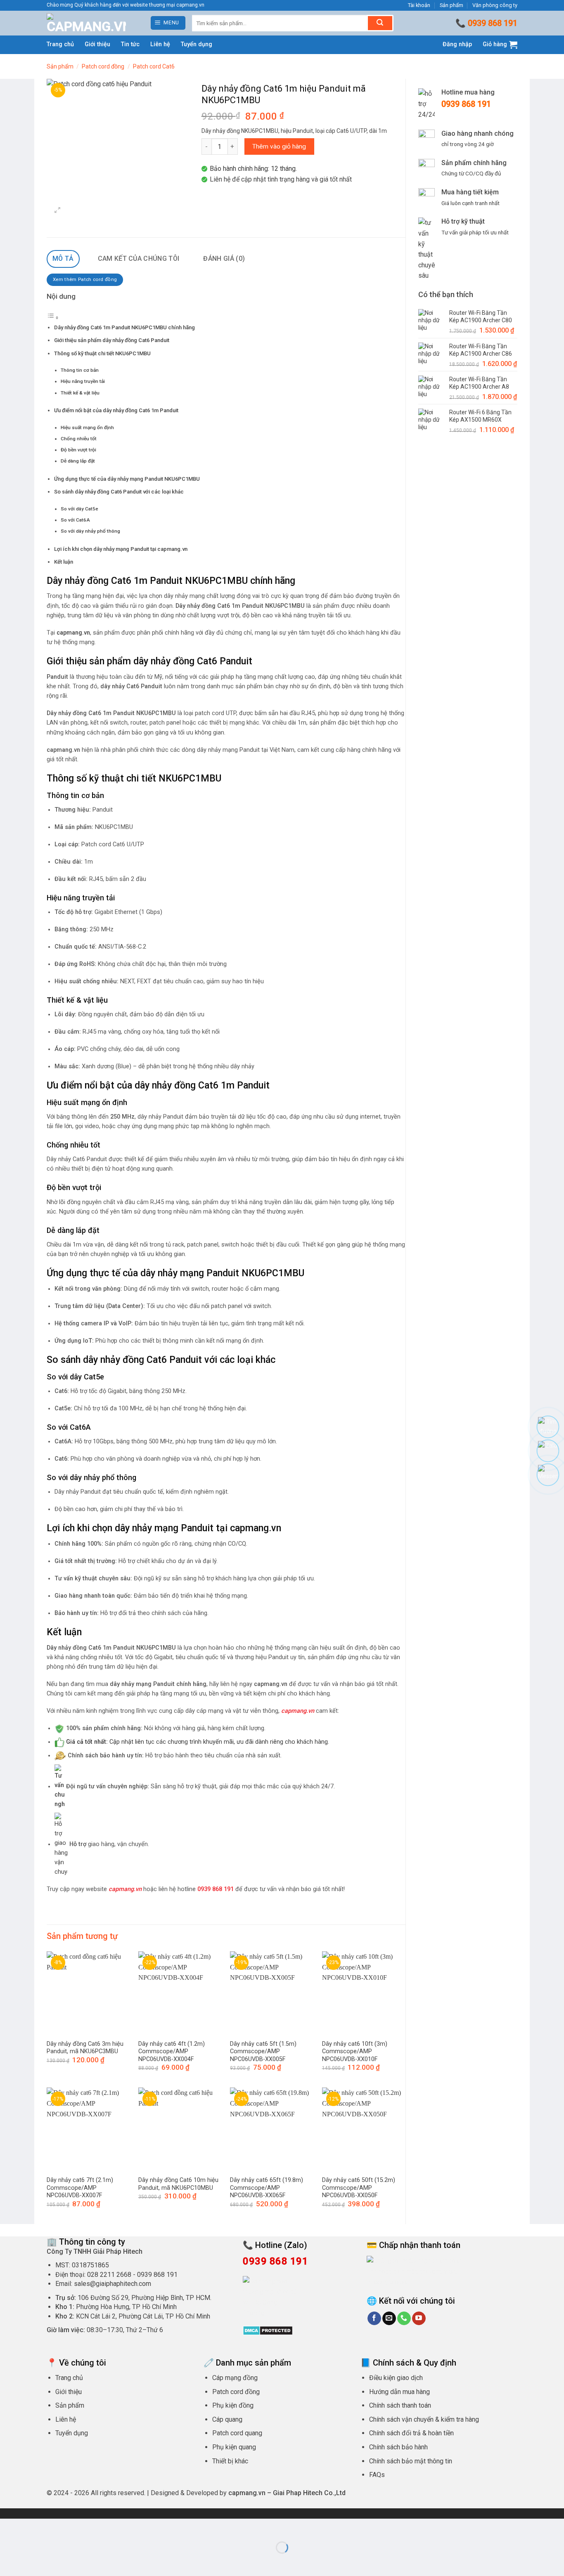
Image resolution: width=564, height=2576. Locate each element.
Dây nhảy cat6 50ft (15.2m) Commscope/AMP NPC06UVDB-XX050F (359, 2188)
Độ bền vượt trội (78, 450)
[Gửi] (380, 23)
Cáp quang (227, 2419)
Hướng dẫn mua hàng (399, 2392)
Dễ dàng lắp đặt (78, 461)
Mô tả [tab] (63, 259)
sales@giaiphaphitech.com (113, 2284)
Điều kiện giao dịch (396, 2378)
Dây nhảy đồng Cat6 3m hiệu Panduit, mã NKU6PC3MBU (85, 2048)
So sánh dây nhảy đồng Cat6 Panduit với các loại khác (119, 492)
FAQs (377, 2475)
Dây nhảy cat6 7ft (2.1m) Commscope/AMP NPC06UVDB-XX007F (80, 2188)
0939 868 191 (493, 23)
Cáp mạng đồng (235, 2378)
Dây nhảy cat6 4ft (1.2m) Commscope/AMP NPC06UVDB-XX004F (172, 2052)
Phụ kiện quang (234, 2447)
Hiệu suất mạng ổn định (87, 427)
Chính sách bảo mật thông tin (411, 2461)
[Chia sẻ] (56, 2527)
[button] (168, 23)
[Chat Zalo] (548, 1451)
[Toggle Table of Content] (53, 318)
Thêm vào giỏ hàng (279, 146)
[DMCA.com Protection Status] (268, 2330)
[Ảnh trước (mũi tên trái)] (8, 2562)
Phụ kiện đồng (233, 2405)
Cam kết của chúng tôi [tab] (139, 259)
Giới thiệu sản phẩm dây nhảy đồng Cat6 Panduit (112, 340)
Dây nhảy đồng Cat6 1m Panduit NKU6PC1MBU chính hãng (124, 327)
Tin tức (130, 44)
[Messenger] (548, 1475)
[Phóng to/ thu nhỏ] (8, 2527)
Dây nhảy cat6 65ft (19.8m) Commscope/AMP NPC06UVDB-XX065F (267, 2188)
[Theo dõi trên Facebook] (374, 2319)
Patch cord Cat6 (154, 66)
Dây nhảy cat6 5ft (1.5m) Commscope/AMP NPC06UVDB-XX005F (263, 2052)
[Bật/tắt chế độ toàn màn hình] (32, 2527)
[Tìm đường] (548, 1427)
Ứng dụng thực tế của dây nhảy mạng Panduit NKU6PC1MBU (127, 479)
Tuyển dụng (197, 44)
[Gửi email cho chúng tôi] (389, 2319)
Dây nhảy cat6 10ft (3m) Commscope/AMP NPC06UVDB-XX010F (355, 2052)
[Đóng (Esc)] (81, 2527)
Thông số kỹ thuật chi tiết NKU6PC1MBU (102, 353)
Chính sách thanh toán (400, 2405)
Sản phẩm (451, 5)
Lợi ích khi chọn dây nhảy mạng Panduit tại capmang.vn (121, 549)
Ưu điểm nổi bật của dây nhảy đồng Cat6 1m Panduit (116, 410)
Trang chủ (60, 44)
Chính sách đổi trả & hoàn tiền (411, 2433)
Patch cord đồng (103, 66)
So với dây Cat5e (79, 509)
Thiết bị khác (230, 2461)
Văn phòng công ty (495, 5)
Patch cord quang (237, 2433)
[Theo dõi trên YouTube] (419, 2319)
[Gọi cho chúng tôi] (404, 2319)
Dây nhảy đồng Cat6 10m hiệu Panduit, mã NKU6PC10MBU (178, 2184)
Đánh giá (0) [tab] (224, 259)
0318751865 (90, 2265)
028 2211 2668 (109, 2275)
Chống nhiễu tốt (79, 439)
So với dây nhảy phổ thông (90, 531)
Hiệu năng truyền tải (83, 381)
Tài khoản (419, 5)
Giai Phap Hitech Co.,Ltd (309, 2493)
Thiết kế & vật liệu (80, 393)
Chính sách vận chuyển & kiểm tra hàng (424, 2419)
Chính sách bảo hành (398, 2447)
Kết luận (64, 562)
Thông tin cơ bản (80, 370)
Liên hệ (160, 44)
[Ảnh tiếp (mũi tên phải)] (32, 2562)
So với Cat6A (75, 520)
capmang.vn (125, 1889)
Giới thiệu (97, 44)
